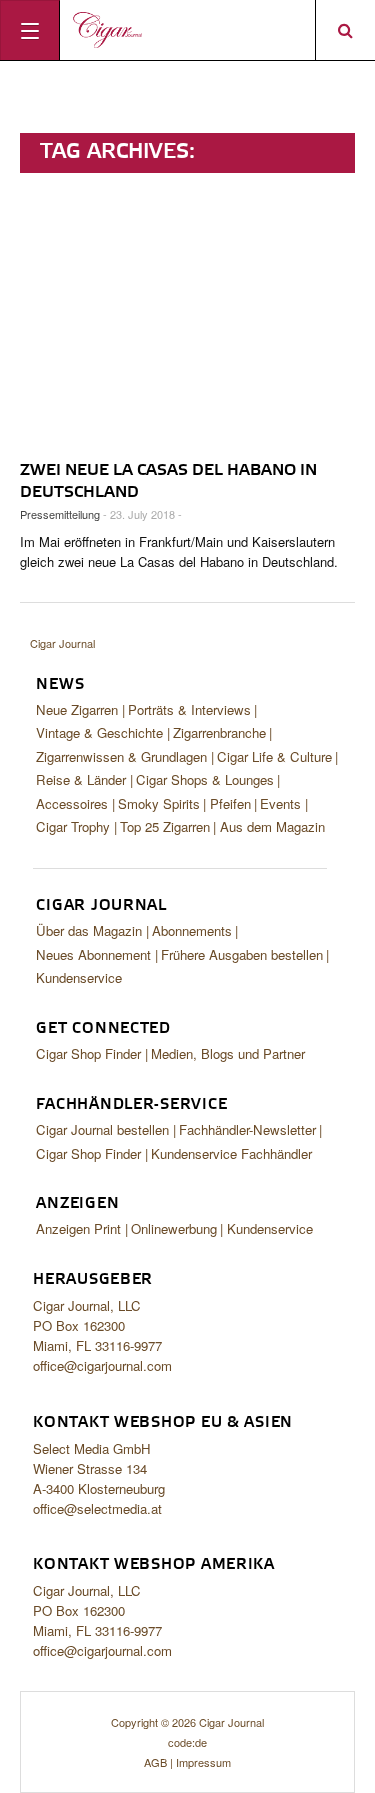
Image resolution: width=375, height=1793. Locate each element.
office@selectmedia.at (97, 1508)
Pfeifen (230, 803)
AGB (155, 1762)
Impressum (203, 1762)
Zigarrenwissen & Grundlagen (121, 756)
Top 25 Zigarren (165, 826)
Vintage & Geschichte (99, 732)
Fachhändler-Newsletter (247, 1129)
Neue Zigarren (77, 709)
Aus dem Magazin (272, 826)
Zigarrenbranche (219, 732)
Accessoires (72, 803)
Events (280, 803)
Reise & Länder (81, 779)
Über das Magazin (89, 930)
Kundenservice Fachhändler (231, 1153)
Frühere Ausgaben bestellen (242, 954)
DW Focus (187, 30)
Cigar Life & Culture (274, 756)
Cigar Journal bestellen (102, 1129)
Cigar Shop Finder (88, 1053)
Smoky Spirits (159, 803)
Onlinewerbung (174, 1228)
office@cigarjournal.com (102, 1365)
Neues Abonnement (93, 954)
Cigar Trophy (73, 826)
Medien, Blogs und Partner (228, 1053)
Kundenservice (79, 977)
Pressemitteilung (60, 514)
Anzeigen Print (78, 1228)
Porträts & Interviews (189, 709)
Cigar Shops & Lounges (205, 779)
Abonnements (192, 930)
